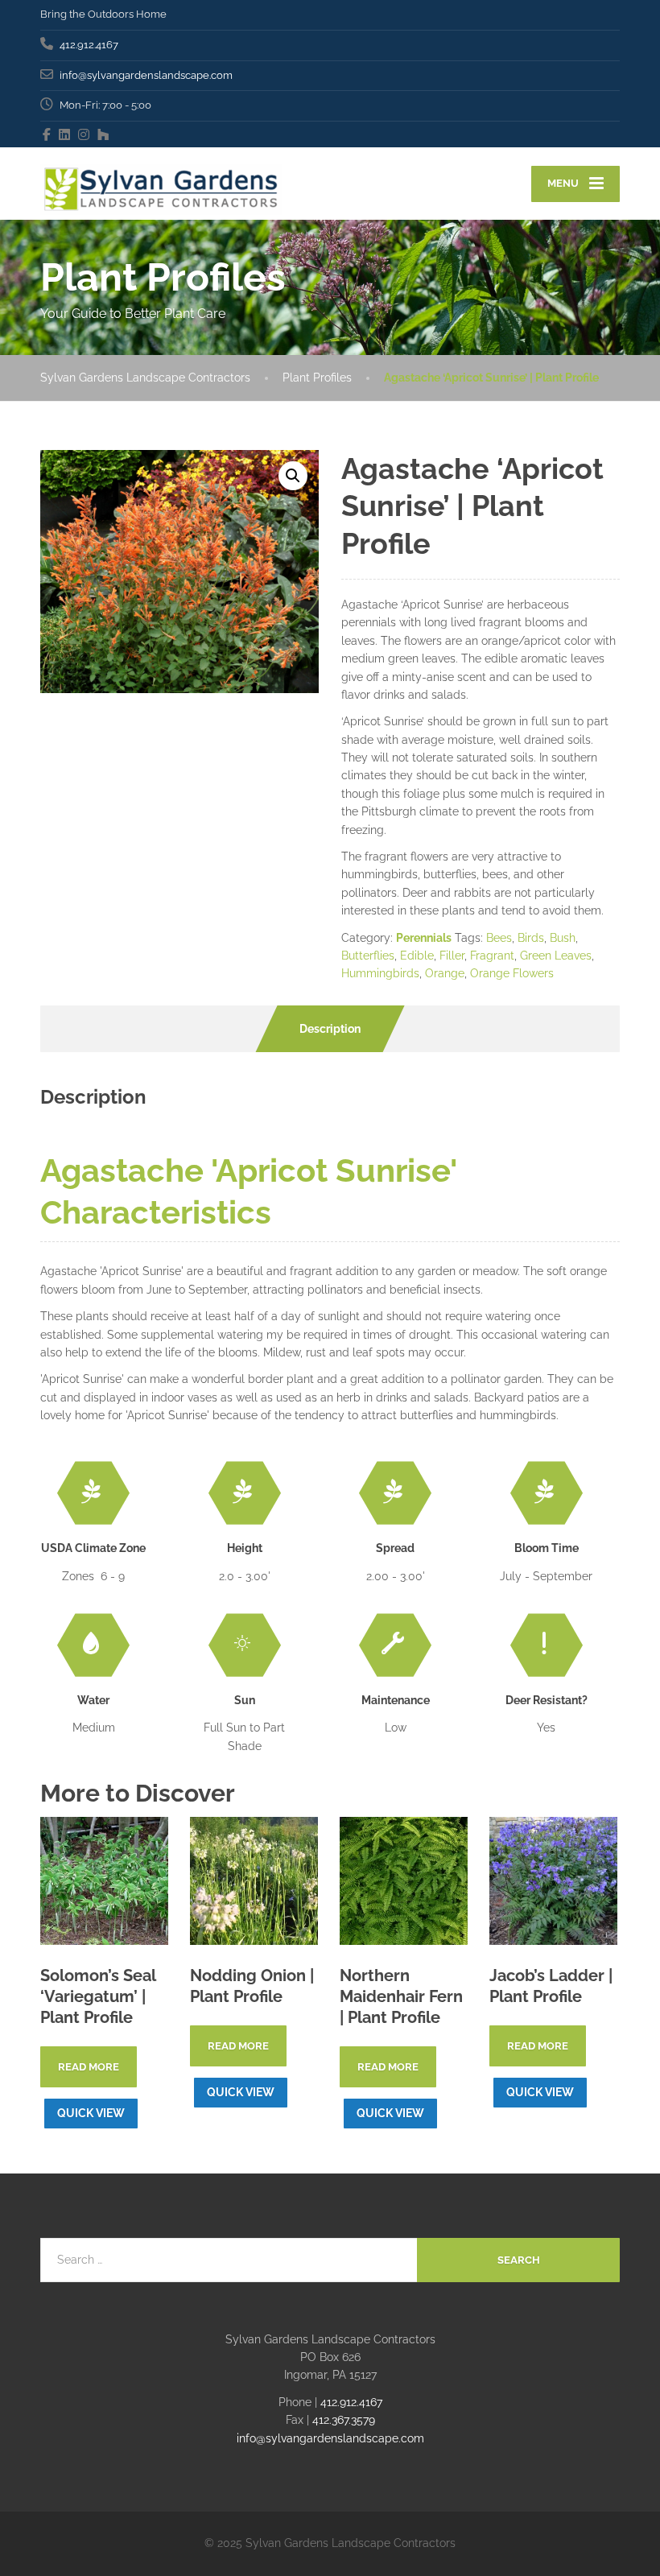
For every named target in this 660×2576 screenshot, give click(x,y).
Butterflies (368, 956)
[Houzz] (103, 134)
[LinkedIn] (65, 134)
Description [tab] (330, 1029)
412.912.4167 (351, 2402)
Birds (531, 938)
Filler (452, 956)
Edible (417, 956)
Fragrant (492, 956)
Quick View (91, 2113)
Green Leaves (556, 956)
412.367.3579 (344, 2420)
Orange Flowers (512, 973)
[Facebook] (47, 134)
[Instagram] (84, 134)
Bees (499, 938)
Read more (89, 2067)
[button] (293, 476)
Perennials (424, 938)
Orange (445, 973)
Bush (563, 938)
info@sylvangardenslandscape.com (330, 2438)
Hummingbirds (380, 973)
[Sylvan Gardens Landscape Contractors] (161, 184)
